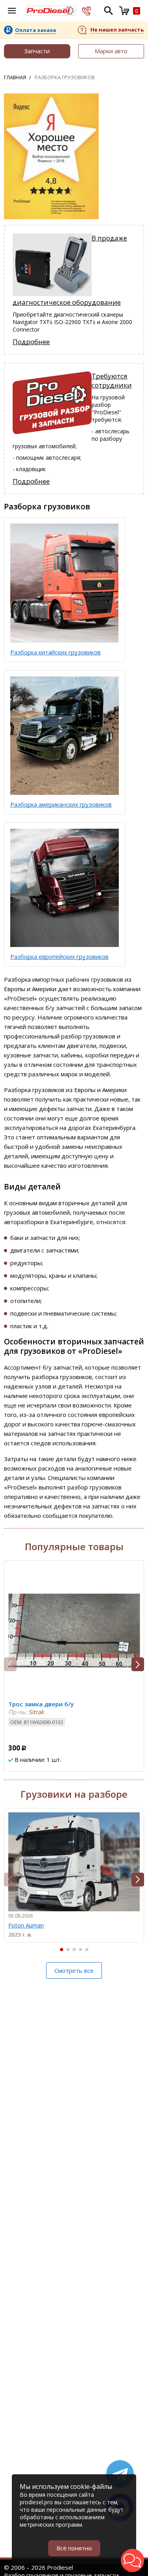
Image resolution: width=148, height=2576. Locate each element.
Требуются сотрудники (112, 380)
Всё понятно (74, 2548)
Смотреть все (74, 1970)
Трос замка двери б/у (41, 1704)
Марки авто (111, 51)
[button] (138, 1664)
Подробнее (31, 342)
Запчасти (37, 51)
